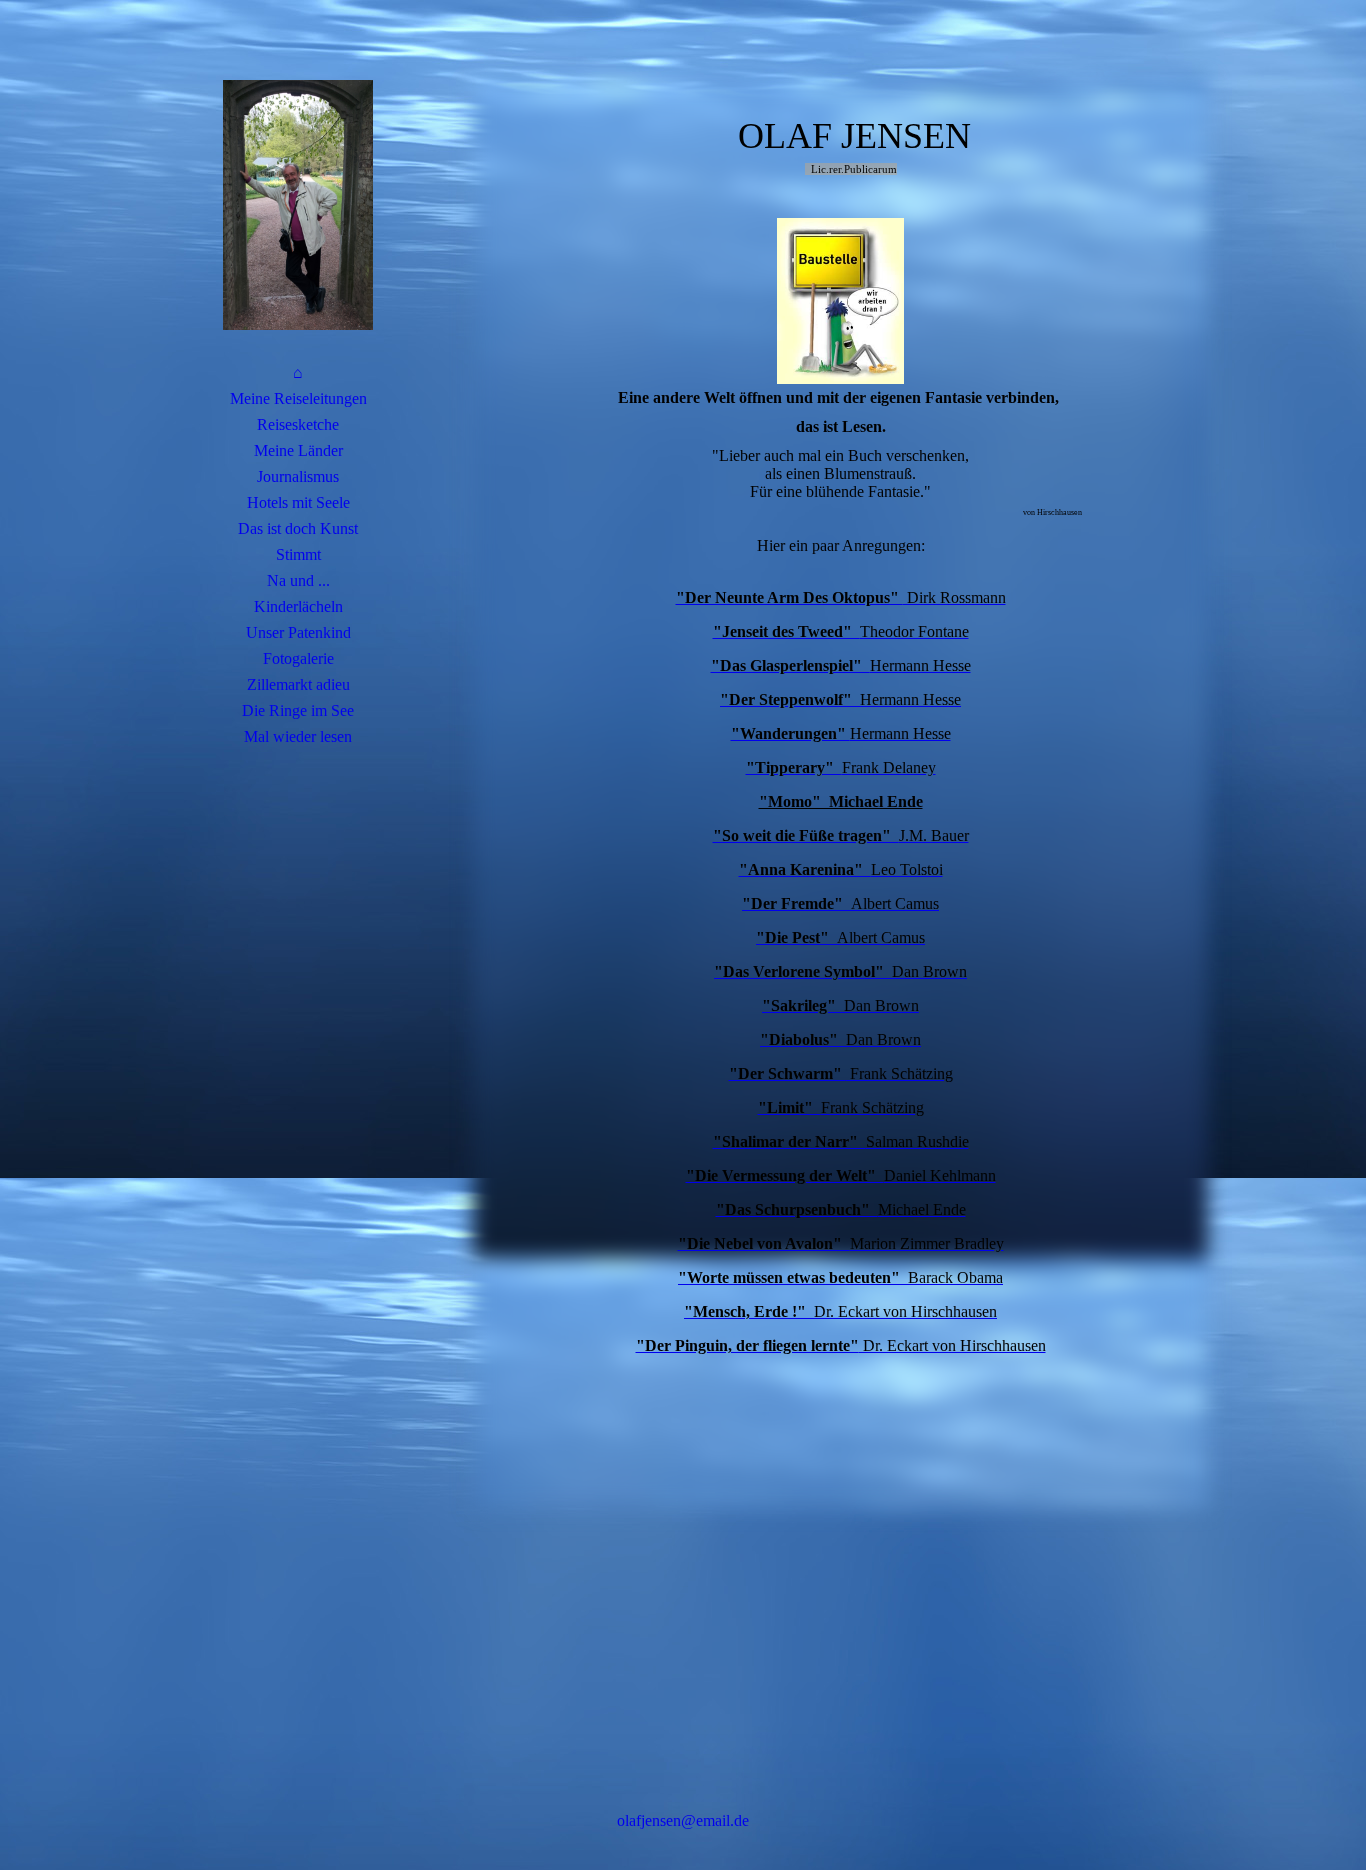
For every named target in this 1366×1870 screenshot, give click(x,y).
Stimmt (298, 554)
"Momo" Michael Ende (841, 801)
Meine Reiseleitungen (298, 398)
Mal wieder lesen (298, 736)
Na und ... (298, 580)
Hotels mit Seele (298, 502)
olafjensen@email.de (683, 1820)
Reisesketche (298, 424)
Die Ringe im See (298, 710)
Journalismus (298, 476)
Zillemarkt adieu (298, 684)
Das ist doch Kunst (298, 528)
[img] (298, 205)
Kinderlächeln (298, 606)
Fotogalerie (298, 658)
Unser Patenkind (298, 632)
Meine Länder (298, 450)
